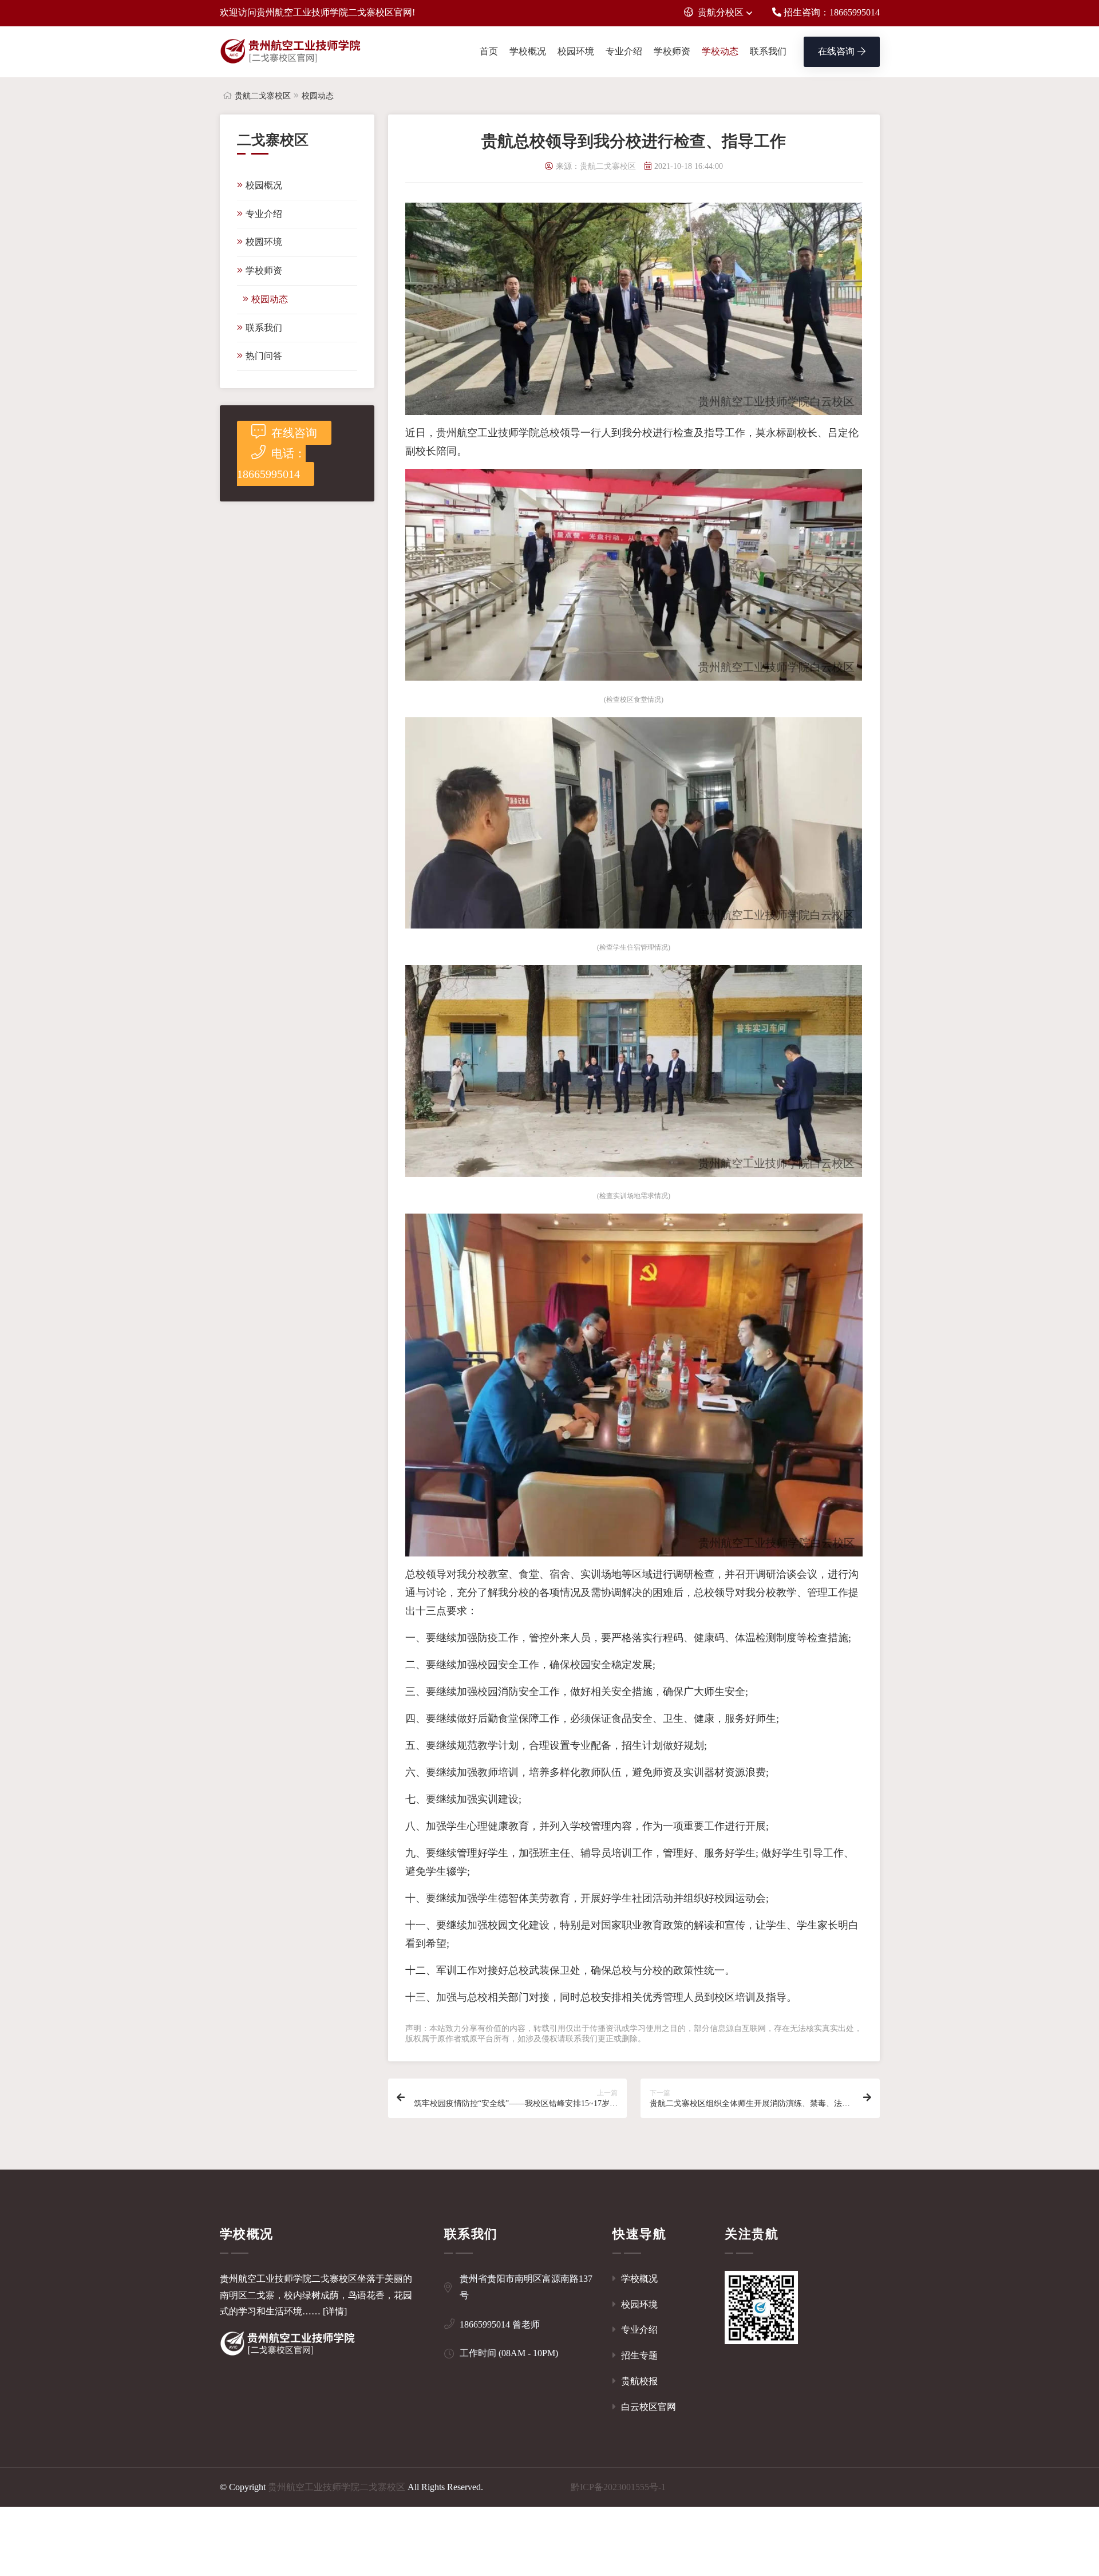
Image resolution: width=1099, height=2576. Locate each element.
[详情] (335, 2311)
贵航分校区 (721, 12)
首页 (489, 51)
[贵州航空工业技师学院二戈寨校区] (291, 52)
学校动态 (720, 51)
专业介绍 (624, 51)
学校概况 (528, 51)
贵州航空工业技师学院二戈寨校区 (337, 2487)
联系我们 (768, 51)
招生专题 (638, 2355)
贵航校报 (638, 2381)
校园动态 (318, 96)
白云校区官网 (647, 2407)
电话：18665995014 (271, 464)
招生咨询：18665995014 (831, 12)
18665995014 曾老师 (500, 2324)
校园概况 (264, 185)
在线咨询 (836, 51)
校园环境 (576, 51)
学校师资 (672, 51)
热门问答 (264, 356)
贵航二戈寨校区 (263, 96)
